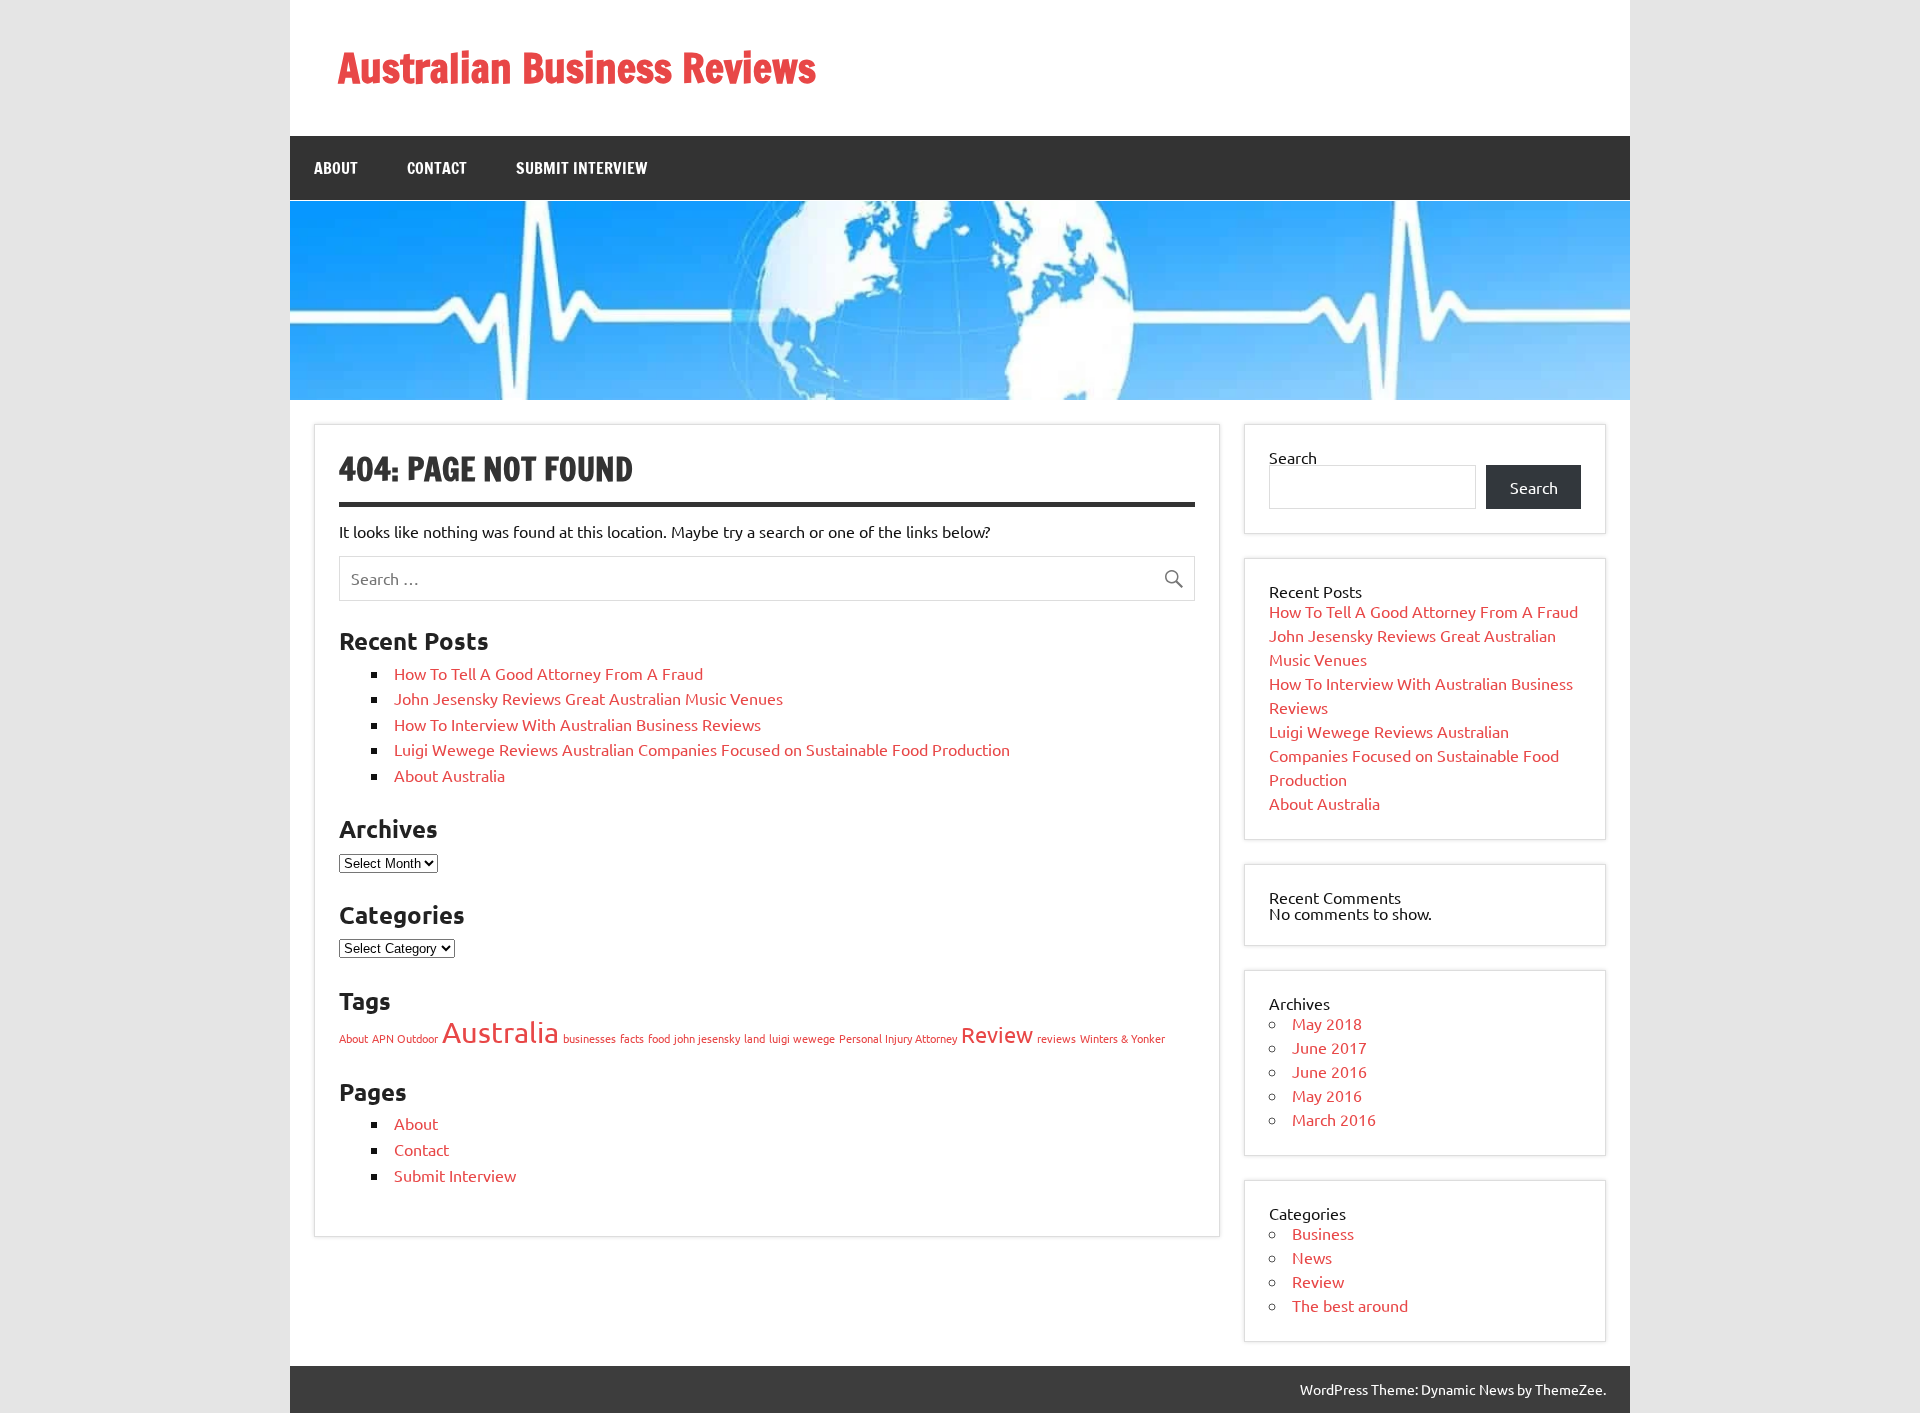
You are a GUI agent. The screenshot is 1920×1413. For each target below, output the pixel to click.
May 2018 (1327, 1023)
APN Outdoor (405, 1038)
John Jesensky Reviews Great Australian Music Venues (588, 698)
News (1312, 1257)
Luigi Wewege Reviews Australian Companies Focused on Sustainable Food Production (702, 749)
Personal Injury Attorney (898, 1038)
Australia (500, 1032)
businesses (589, 1038)
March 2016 (1334, 1119)
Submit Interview (581, 168)
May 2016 (1327, 1095)
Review (997, 1034)
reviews (1056, 1038)
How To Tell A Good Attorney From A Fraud (548, 673)
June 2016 (1329, 1071)
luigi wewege (802, 1038)
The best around (1350, 1305)
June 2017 (1329, 1047)
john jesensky (707, 1038)
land (754, 1038)
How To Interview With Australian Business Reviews (577, 724)
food (659, 1038)
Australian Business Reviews (577, 67)
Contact (437, 168)
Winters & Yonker (1122, 1038)
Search (1293, 457)
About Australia (449, 775)
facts (632, 1038)
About (336, 168)
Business (1323, 1233)
